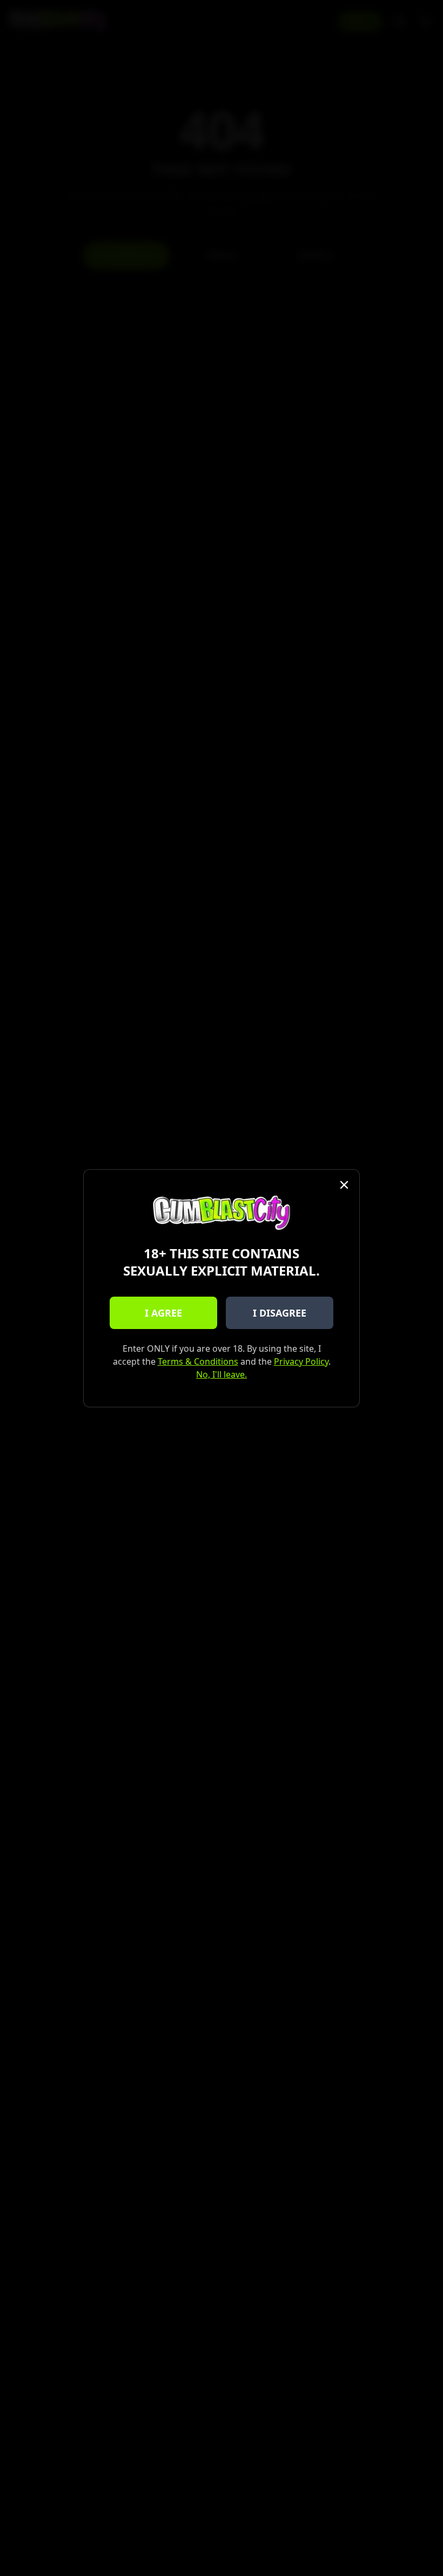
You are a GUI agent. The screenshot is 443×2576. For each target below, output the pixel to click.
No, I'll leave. (222, 1374)
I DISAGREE (280, 1313)
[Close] (344, 1185)
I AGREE (163, 1313)
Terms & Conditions (198, 1361)
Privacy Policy (301, 1361)
